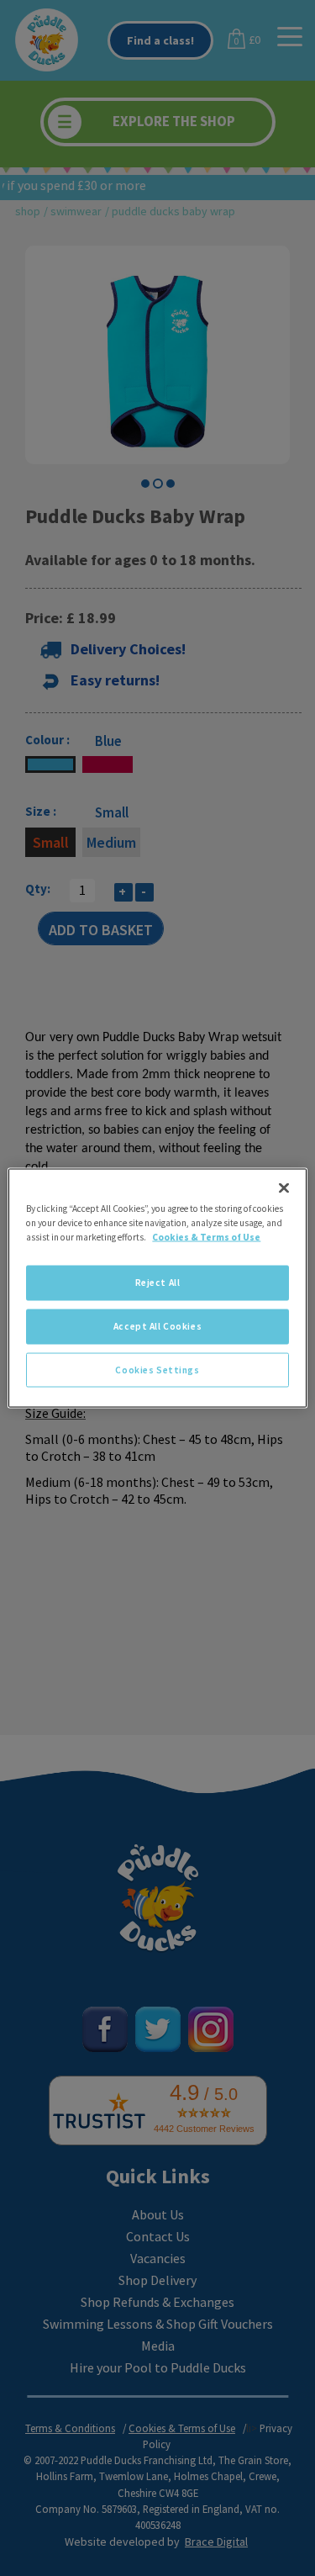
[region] (157, 1288)
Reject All (158, 1282)
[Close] (284, 1187)
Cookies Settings (157, 1369)
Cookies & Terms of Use (206, 1236)
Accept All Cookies (157, 1325)
